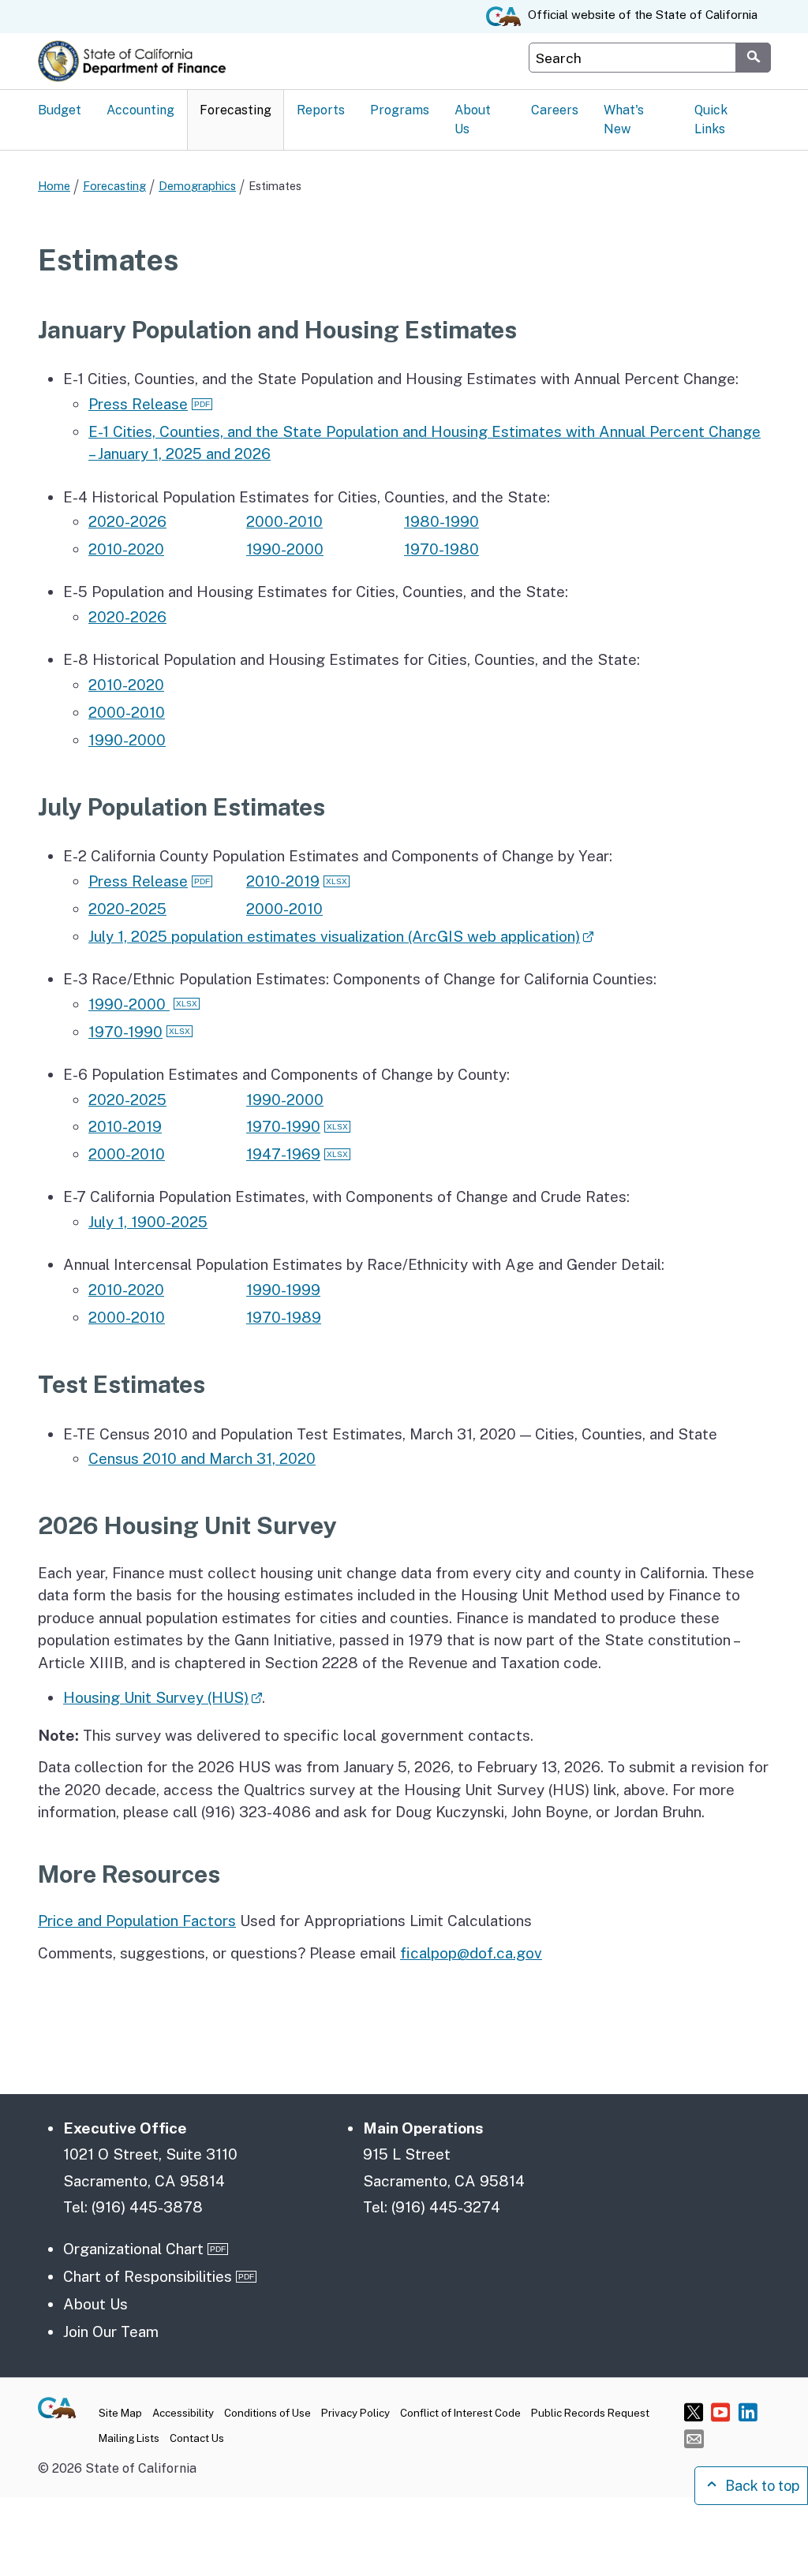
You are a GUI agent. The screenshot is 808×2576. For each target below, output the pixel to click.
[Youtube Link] (721, 2412)
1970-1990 (125, 1032)
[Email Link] (694, 2438)
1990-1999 (283, 1290)
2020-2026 (127, 521)
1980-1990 (441, 521)
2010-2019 (283, 881)
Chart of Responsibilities (148, 2276)
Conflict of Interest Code (460, 2413)
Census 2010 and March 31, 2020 (202, 1458)
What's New (624, 119)
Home (54, 186)
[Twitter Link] (694, 2412)
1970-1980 (441, 549)
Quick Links (711, 119)
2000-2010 (284, 521)
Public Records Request (590, 2413)
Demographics (197, 186)
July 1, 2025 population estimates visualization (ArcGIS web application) (334, 936)
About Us (473, 119)
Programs (400, 110)
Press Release (138, 404)
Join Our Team (111, 2331)
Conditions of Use (267, 2413)
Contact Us (197, 2438)
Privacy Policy (355, 2413)
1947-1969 (283, 1154)
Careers (555, 110)
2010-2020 (126, 549)
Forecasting (236, 110)
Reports (321, 110)
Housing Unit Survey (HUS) (156, 1697)
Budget (60, 110)
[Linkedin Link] (748, 2412)
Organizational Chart (133, 2249)
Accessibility (183, 2413)
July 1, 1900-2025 (148, 1222)
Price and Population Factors (137, 1921)
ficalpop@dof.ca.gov (471, 1953)
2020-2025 (127, 909)
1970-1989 (284, 1317)
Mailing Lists (129, 2438)
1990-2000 (285, 549)
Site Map (120, 2413)
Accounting (140, 110)
